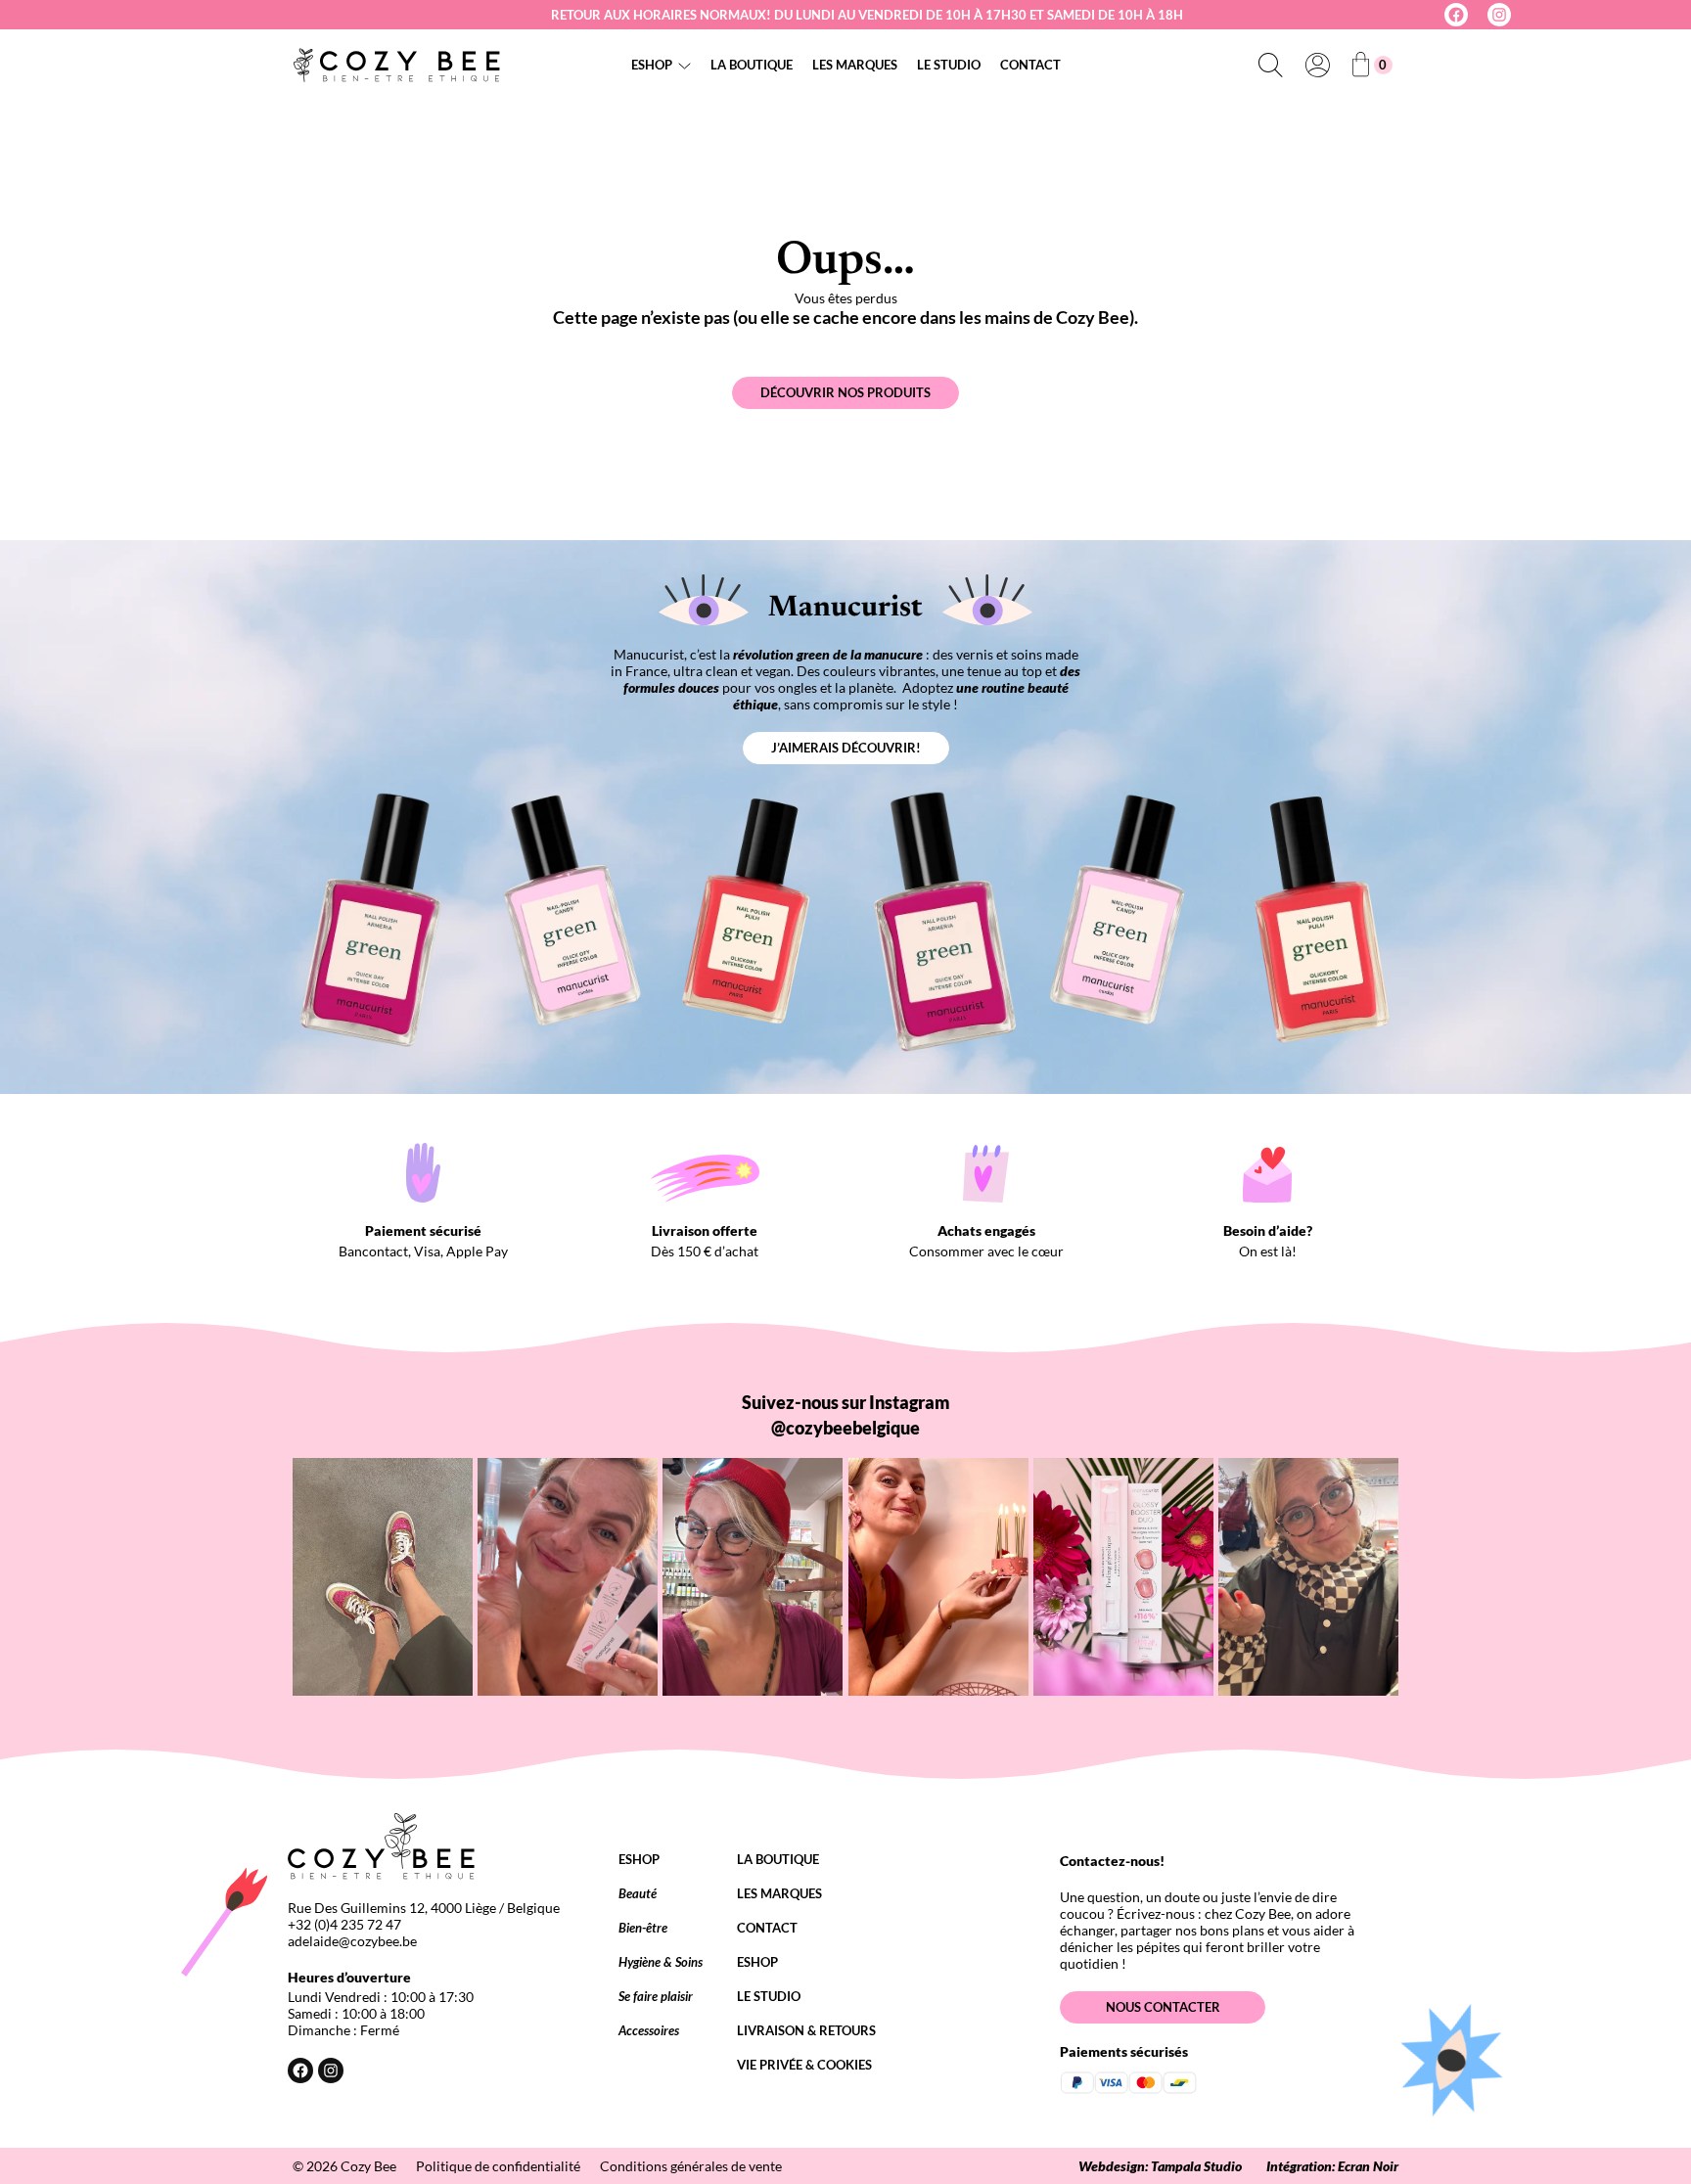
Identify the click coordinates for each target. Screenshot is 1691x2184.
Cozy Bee (368, 2166)
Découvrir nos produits (845, 392)
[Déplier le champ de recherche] (1270, 65)
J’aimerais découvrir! (846, 748)
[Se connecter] (1317, 65)
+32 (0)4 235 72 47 (344, 1924)
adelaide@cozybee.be (352, 1941)
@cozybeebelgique (845, 1428)
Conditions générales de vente (691, 2166)
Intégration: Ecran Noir (1332, 2166)
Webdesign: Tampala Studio (1160, 2166)
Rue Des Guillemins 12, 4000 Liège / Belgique (424, 1908)
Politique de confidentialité (498, 2166)
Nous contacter (1163, 2007)
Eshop (652, 65)
